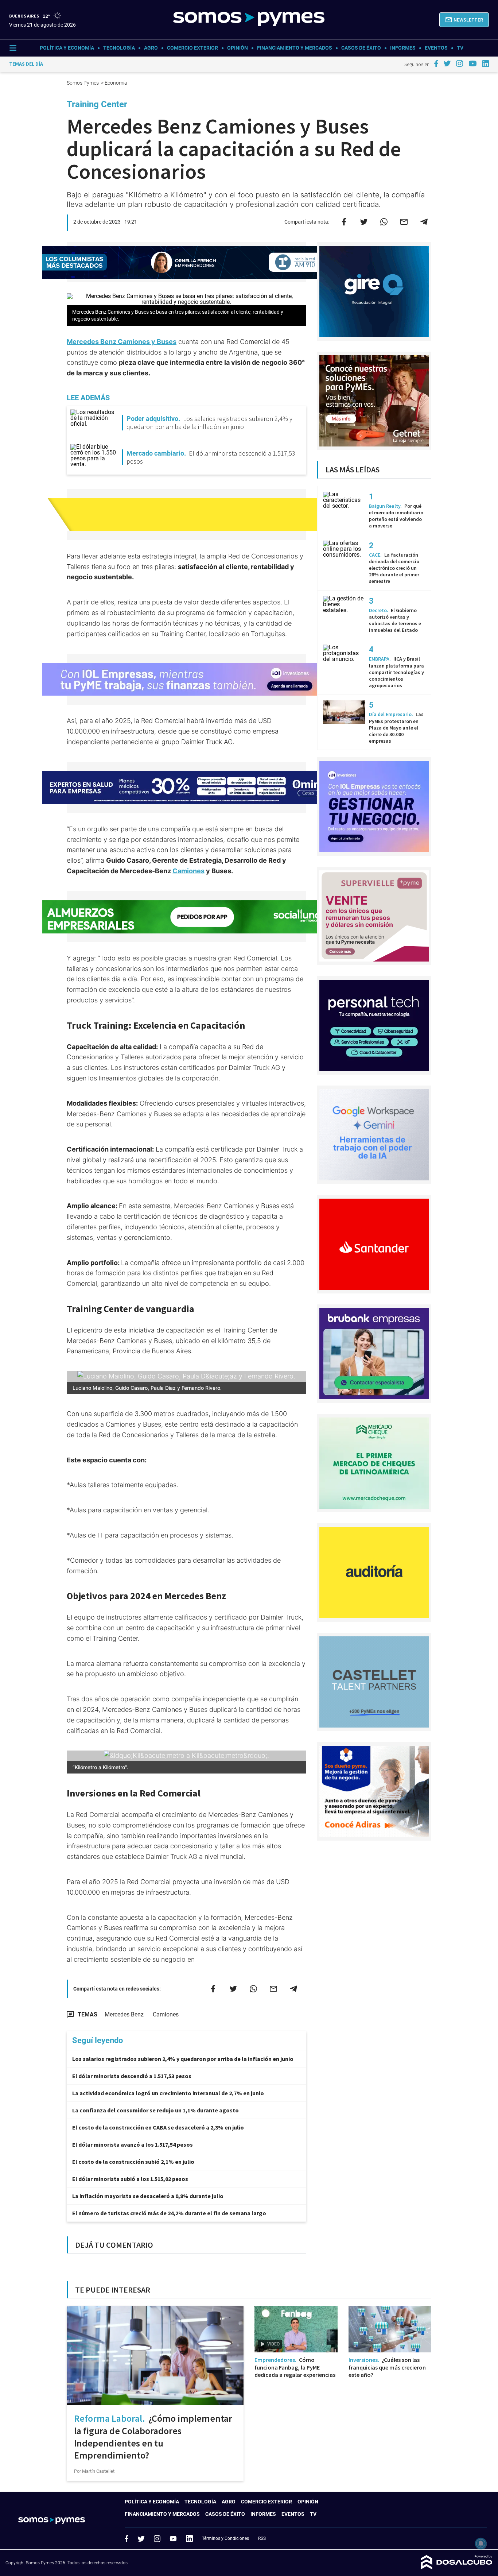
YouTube (173, 2539)
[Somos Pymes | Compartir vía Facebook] (344, 222)
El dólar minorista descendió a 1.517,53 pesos (132, 2076)
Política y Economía (67, 48)
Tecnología (119, 48)
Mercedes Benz (124, 2014)
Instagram (157, 2538)
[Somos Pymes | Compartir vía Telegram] (424, 222)
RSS (262, 2538)
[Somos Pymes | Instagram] (459, 63)
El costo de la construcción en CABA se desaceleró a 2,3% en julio (158, 2127)
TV (460, 48)
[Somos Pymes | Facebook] (436, 63)
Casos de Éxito (361, 48)
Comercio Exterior (192, 48)
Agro (151, 48)
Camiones (188, 871)
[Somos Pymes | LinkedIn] (486, 64)
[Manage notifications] (481, 2544)
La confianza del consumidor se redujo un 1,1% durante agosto (155, 2110)
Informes (403, 48)
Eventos (436, 48)
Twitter (141, 2538)
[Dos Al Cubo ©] (457, 2567)
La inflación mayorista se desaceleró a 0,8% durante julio (148, 2196)
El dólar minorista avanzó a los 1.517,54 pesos (133, 2144)
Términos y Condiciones (225, 2538)
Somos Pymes (83, 83)
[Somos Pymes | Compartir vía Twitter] (364, 222)
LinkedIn (189, 2538)
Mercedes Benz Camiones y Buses (122, 342)
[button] (464, 20)
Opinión (238, 48)
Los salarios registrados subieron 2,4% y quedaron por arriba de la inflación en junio (183, 2059)
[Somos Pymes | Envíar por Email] (404, 222)
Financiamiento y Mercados (295, 48)
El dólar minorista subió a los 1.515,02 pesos (130, 2179)
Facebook (127, 2538)
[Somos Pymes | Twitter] (447, 63)
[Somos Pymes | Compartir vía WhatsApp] (384, 222)
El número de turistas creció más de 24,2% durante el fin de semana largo (169, 2213)
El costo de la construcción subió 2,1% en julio (133, 2162)
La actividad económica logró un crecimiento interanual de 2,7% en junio (168, 2093)
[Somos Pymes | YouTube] (473, 63)
